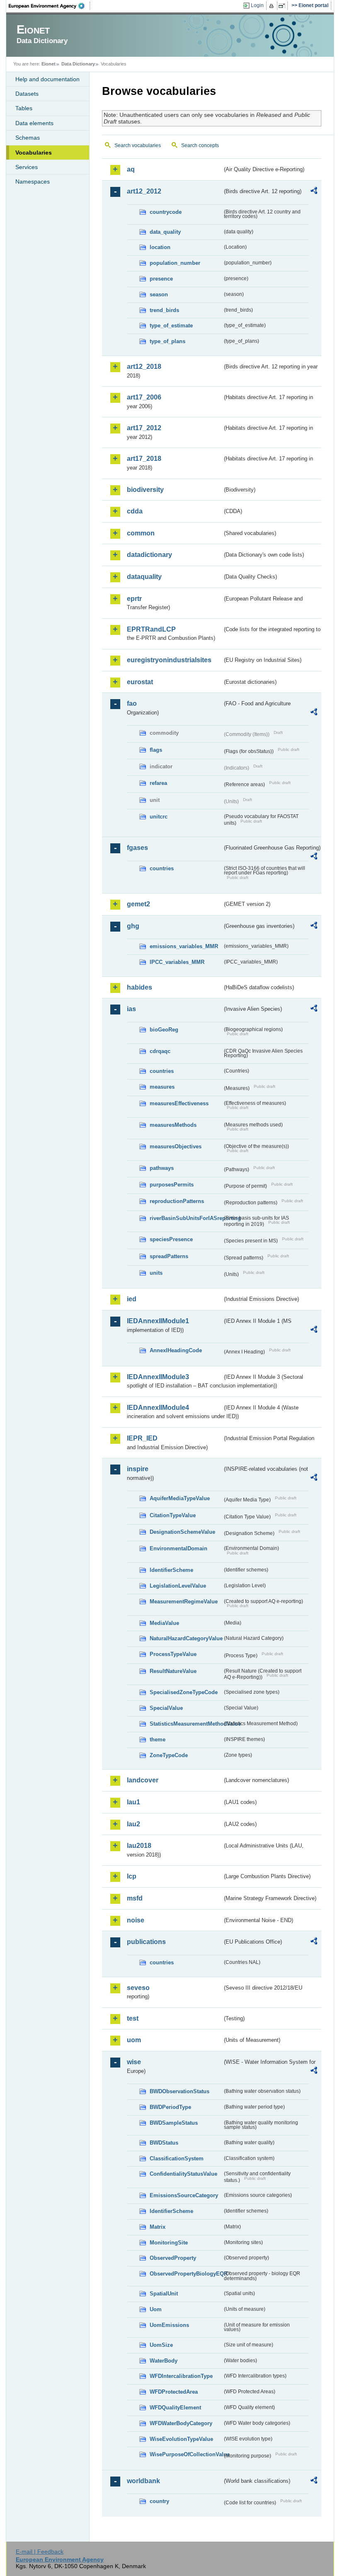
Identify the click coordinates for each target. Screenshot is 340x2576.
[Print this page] (273, 6)
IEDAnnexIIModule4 (158, 1408)
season (159, 294)
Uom (156, 2309)
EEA (49, 6)
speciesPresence (171, 1239)
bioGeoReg (164, 1030)
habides (140, 987)
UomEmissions (169, 2325)
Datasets (27, 94)
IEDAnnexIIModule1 (158, 1321)
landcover (143, 1780)
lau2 (134, 1824)
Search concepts (200, 145)
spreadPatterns (169, 1256)
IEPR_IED (142, 1438)
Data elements (34, 123)
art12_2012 (144, 191)
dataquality (144, 577)
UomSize (161, 2345)
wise (134, 2062)
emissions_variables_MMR (184, 946)
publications (146, 1942)
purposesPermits (172, 1185)
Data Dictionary (78, 64)
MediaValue (164, 1623)
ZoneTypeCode (169, 1755)
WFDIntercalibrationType (181, 2376)
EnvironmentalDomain (178, 1548)
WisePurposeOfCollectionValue (186, 2454)
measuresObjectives (176, 1146)
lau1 (134, 1802)
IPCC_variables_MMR (177, 962)
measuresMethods (173, 1125)
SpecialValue (166, 1708)
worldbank (143, 2481)
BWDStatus (164, 2143)
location (160, 247)
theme (158, 1740)
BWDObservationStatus (180, 2091)
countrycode (166, 212)
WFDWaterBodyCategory (181, 2423)
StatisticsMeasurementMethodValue (186, 1724)
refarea (158, 783)
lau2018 (139, 1846)
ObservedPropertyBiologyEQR (186, 2274)
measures (162, 1087)
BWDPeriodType (170, 2107)
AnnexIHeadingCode (176, 1350)
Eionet (49, 64)
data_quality (165, 232)
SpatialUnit (164, 2294)
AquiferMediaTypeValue (180, 1498)
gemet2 (138, 904)
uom (134, 2040)
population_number (175, 263)
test (133, 2018)
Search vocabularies (138, 145)
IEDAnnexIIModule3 (158, 1377)
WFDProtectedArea (174, 2392)
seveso (138, 1988)
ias (131, 1009)
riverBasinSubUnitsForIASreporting (186, 1218)
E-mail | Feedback (40, 2552)
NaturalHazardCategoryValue (186, 1638)
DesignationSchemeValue (182, 1532)
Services (27, 167)
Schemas (28, 138)
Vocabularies (34, 153)
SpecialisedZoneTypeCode (184, 1692)
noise (136, 1920)
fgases (137, 848)
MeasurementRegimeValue (184, 1602)
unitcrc (159, 817)
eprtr (134, 599)
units (156, 1273)
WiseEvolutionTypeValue (181, 2439)
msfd (135, 1898)
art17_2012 (144, 428)
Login (257, 5)
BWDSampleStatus (174, 2123)
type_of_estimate (171, 326)
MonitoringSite (169, 2243)
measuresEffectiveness (179, 1103)
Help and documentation (47, 79)
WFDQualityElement (175, 2408)
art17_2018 (144, 459)
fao (132, 703)
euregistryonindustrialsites (169, 660)
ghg (133, 926)
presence (161, 279)
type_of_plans (168, 341)
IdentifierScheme (171, 1570)
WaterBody (164, 2361)
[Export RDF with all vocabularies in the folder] (314, 192)
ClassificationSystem (177, 2158)
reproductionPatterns (177, 1201)
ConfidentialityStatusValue (183, 2174)
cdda (135, 511)
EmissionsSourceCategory (184, 2195)
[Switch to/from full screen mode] (283, 6)
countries (162, 868)
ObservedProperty (173, 2258)
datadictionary (149, 555)
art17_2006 (144, 397)
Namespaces (33, 182)
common (141, 533)
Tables (24, 108)
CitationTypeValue (173, 1515)
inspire (138, 1469)
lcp (132, 1876)
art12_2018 (144, 367)
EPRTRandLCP (151, 629)
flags (156, 750)
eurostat (140, 682)
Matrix (158, 2227)
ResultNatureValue (173, 1671)
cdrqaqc (160, 1051)
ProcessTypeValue (173, 1654)
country (159, 2501)
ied (132, 1299)
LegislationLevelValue (178, 1586)
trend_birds (164, 310)
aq (131, 169)
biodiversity (145, 490)
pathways (162, 1168)
